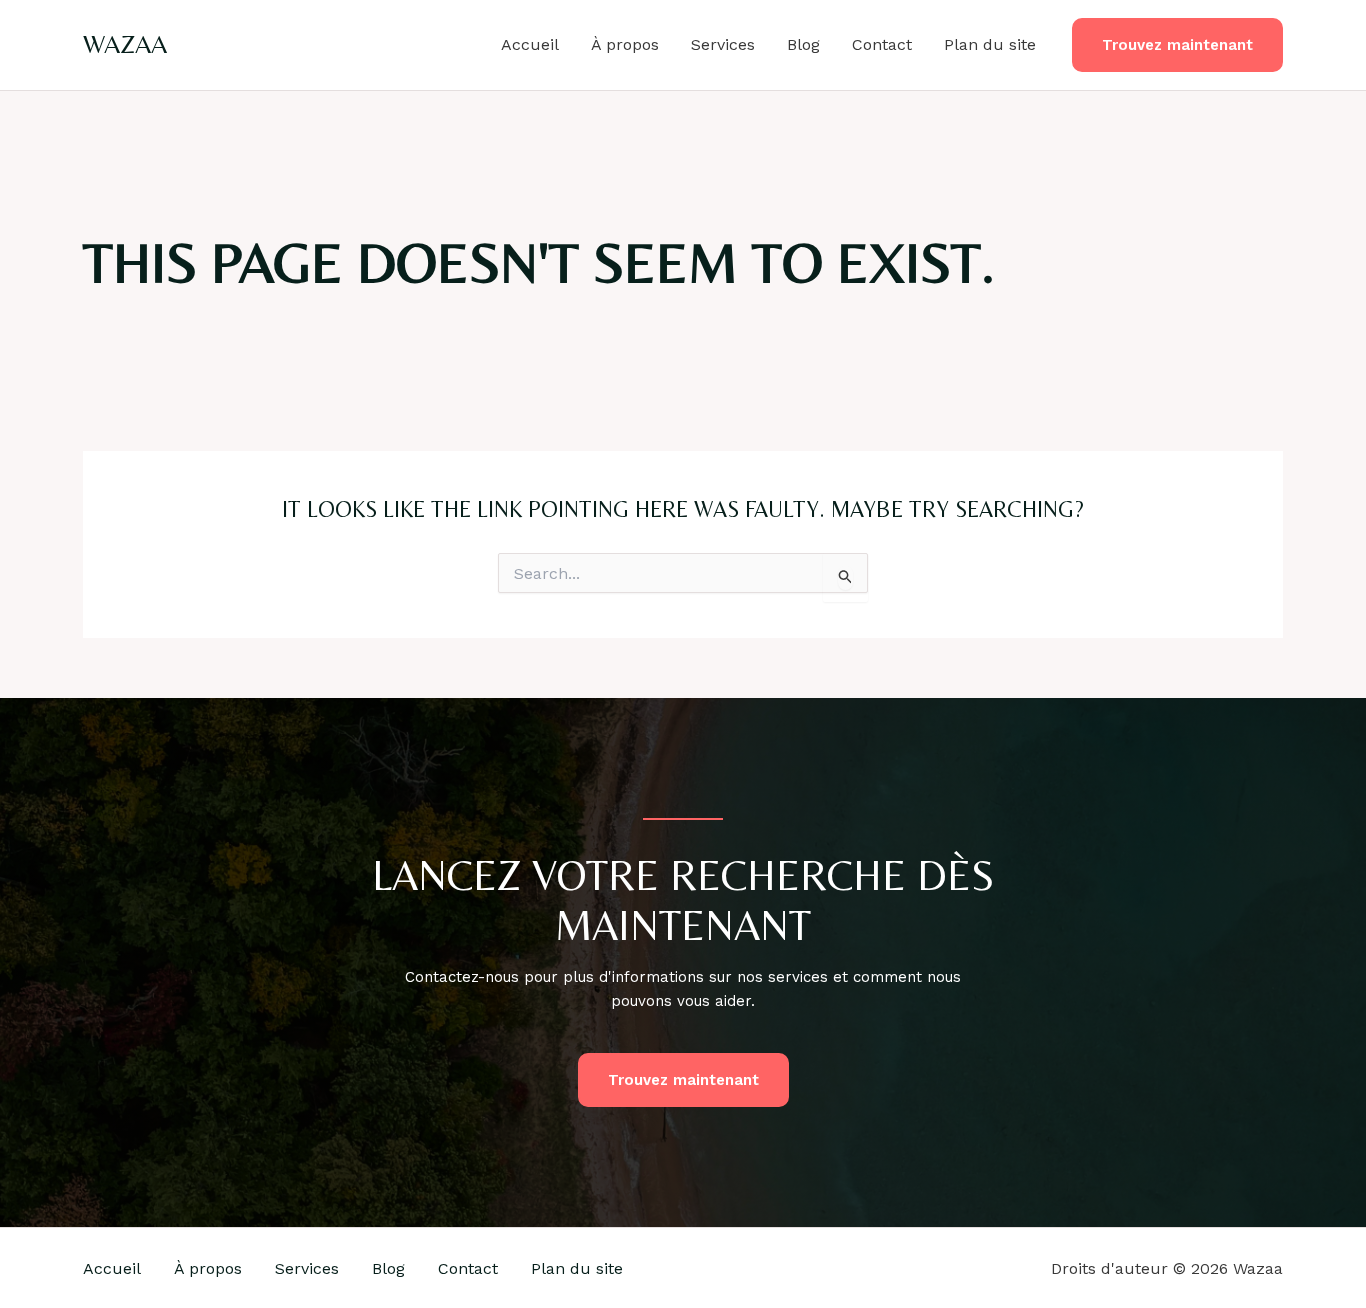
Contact (882, 44)
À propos (625, 44)
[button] (1177, 45)
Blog (803, 44)
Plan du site (990, 44)
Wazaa (125, 44)
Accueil (530, 44)
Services (723, 44)
